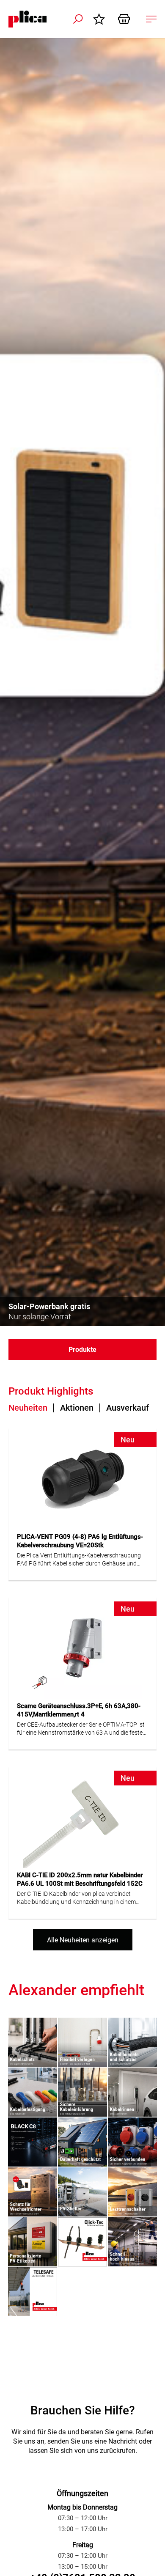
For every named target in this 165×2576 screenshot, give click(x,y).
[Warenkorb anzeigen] (127, 19)
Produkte (82, 1350)
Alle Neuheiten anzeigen (83, 1940)
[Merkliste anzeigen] (101, 19)
